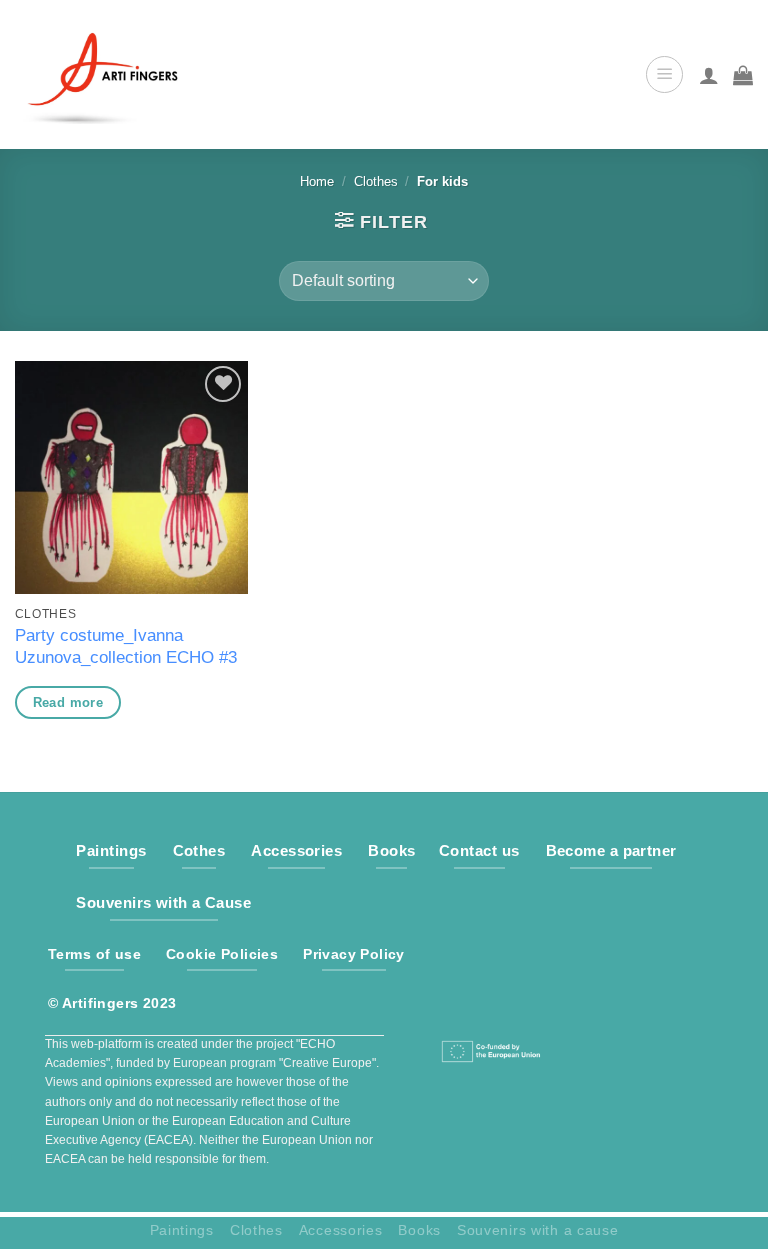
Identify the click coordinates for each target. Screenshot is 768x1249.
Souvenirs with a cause (537, 1230)
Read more (68, 702)
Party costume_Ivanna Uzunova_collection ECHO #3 (126, 646)
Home (317, 181)
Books (419, 1230)
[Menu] (664, 74)
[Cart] (743, 75)
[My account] (709, 75)
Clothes (376, 181)
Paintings (182, 1230)
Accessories (341, 1230)
